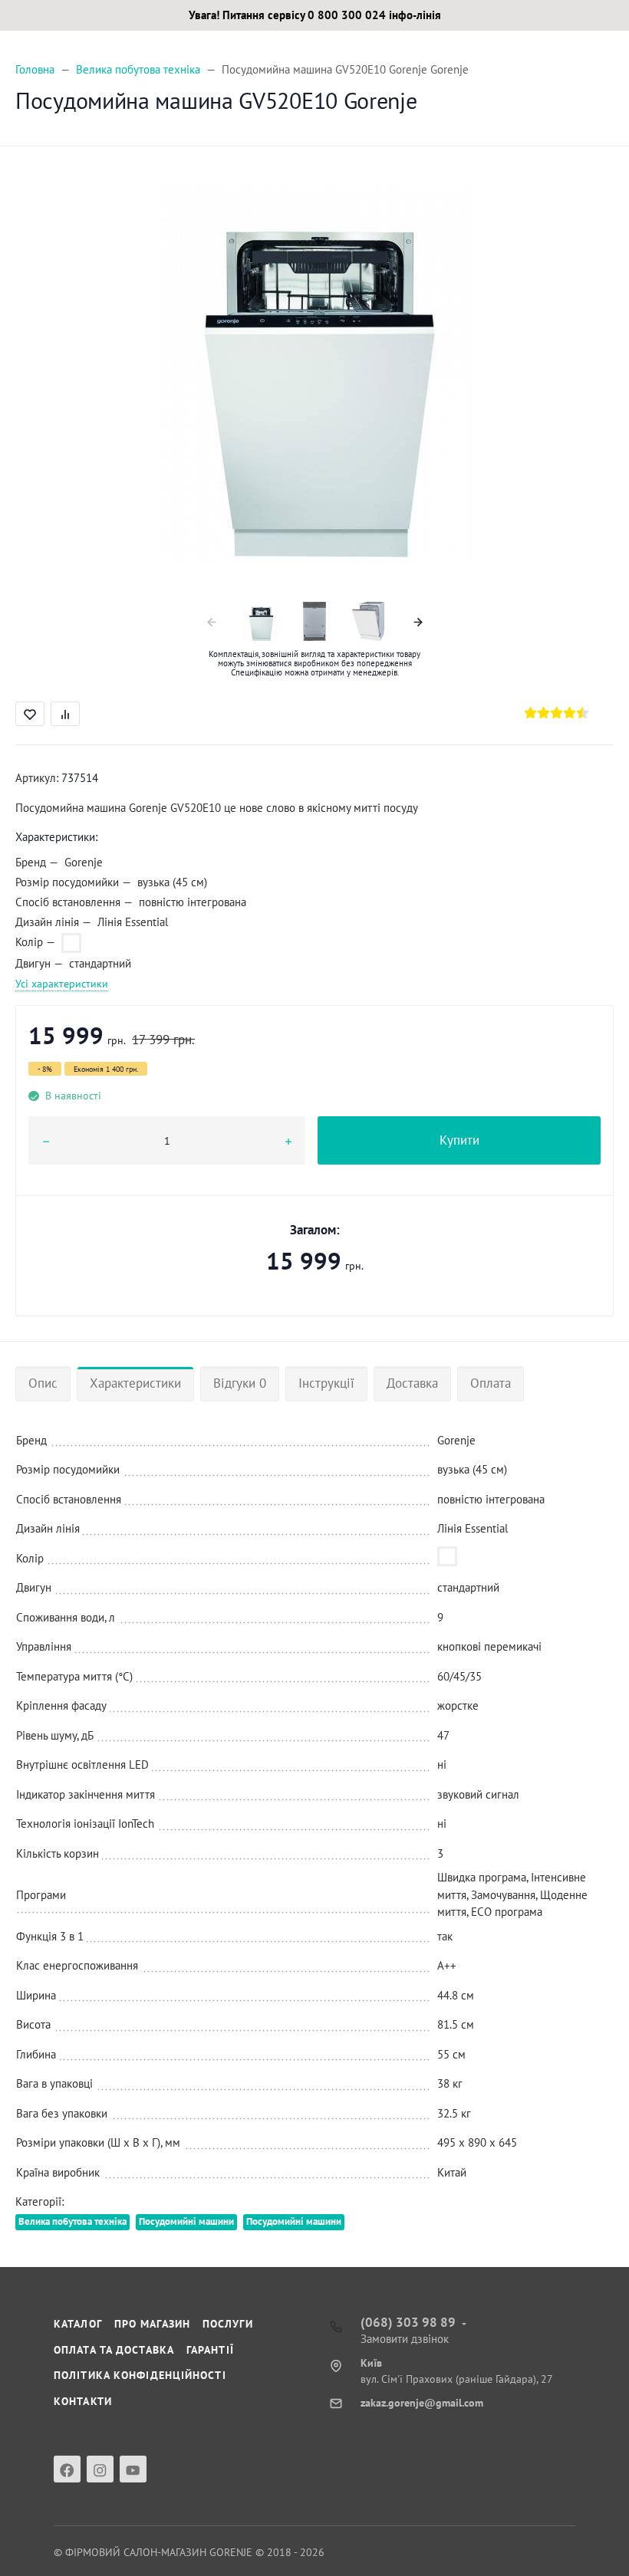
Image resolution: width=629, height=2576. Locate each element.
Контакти (83, 2401)
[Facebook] (67, 2469)
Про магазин (152, 2324)
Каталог (78, 2324)
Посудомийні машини (186, 2221)
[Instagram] (100, 2469)
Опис (43, 1383)
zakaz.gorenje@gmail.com (422, 2403)
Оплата (491, 1383)
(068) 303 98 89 (408, 2322)
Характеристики (135, 1383)
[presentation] (211, 621)
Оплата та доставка (114, 2350)
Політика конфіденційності (140, 2375)
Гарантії (210, 2350)
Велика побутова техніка (72, 2221)
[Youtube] (133, 2469)
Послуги (228, 2324)
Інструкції (326, 1383)
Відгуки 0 (240, 1383)
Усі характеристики (62, 984)
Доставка (412, 1383)
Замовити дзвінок (405, 2339)
